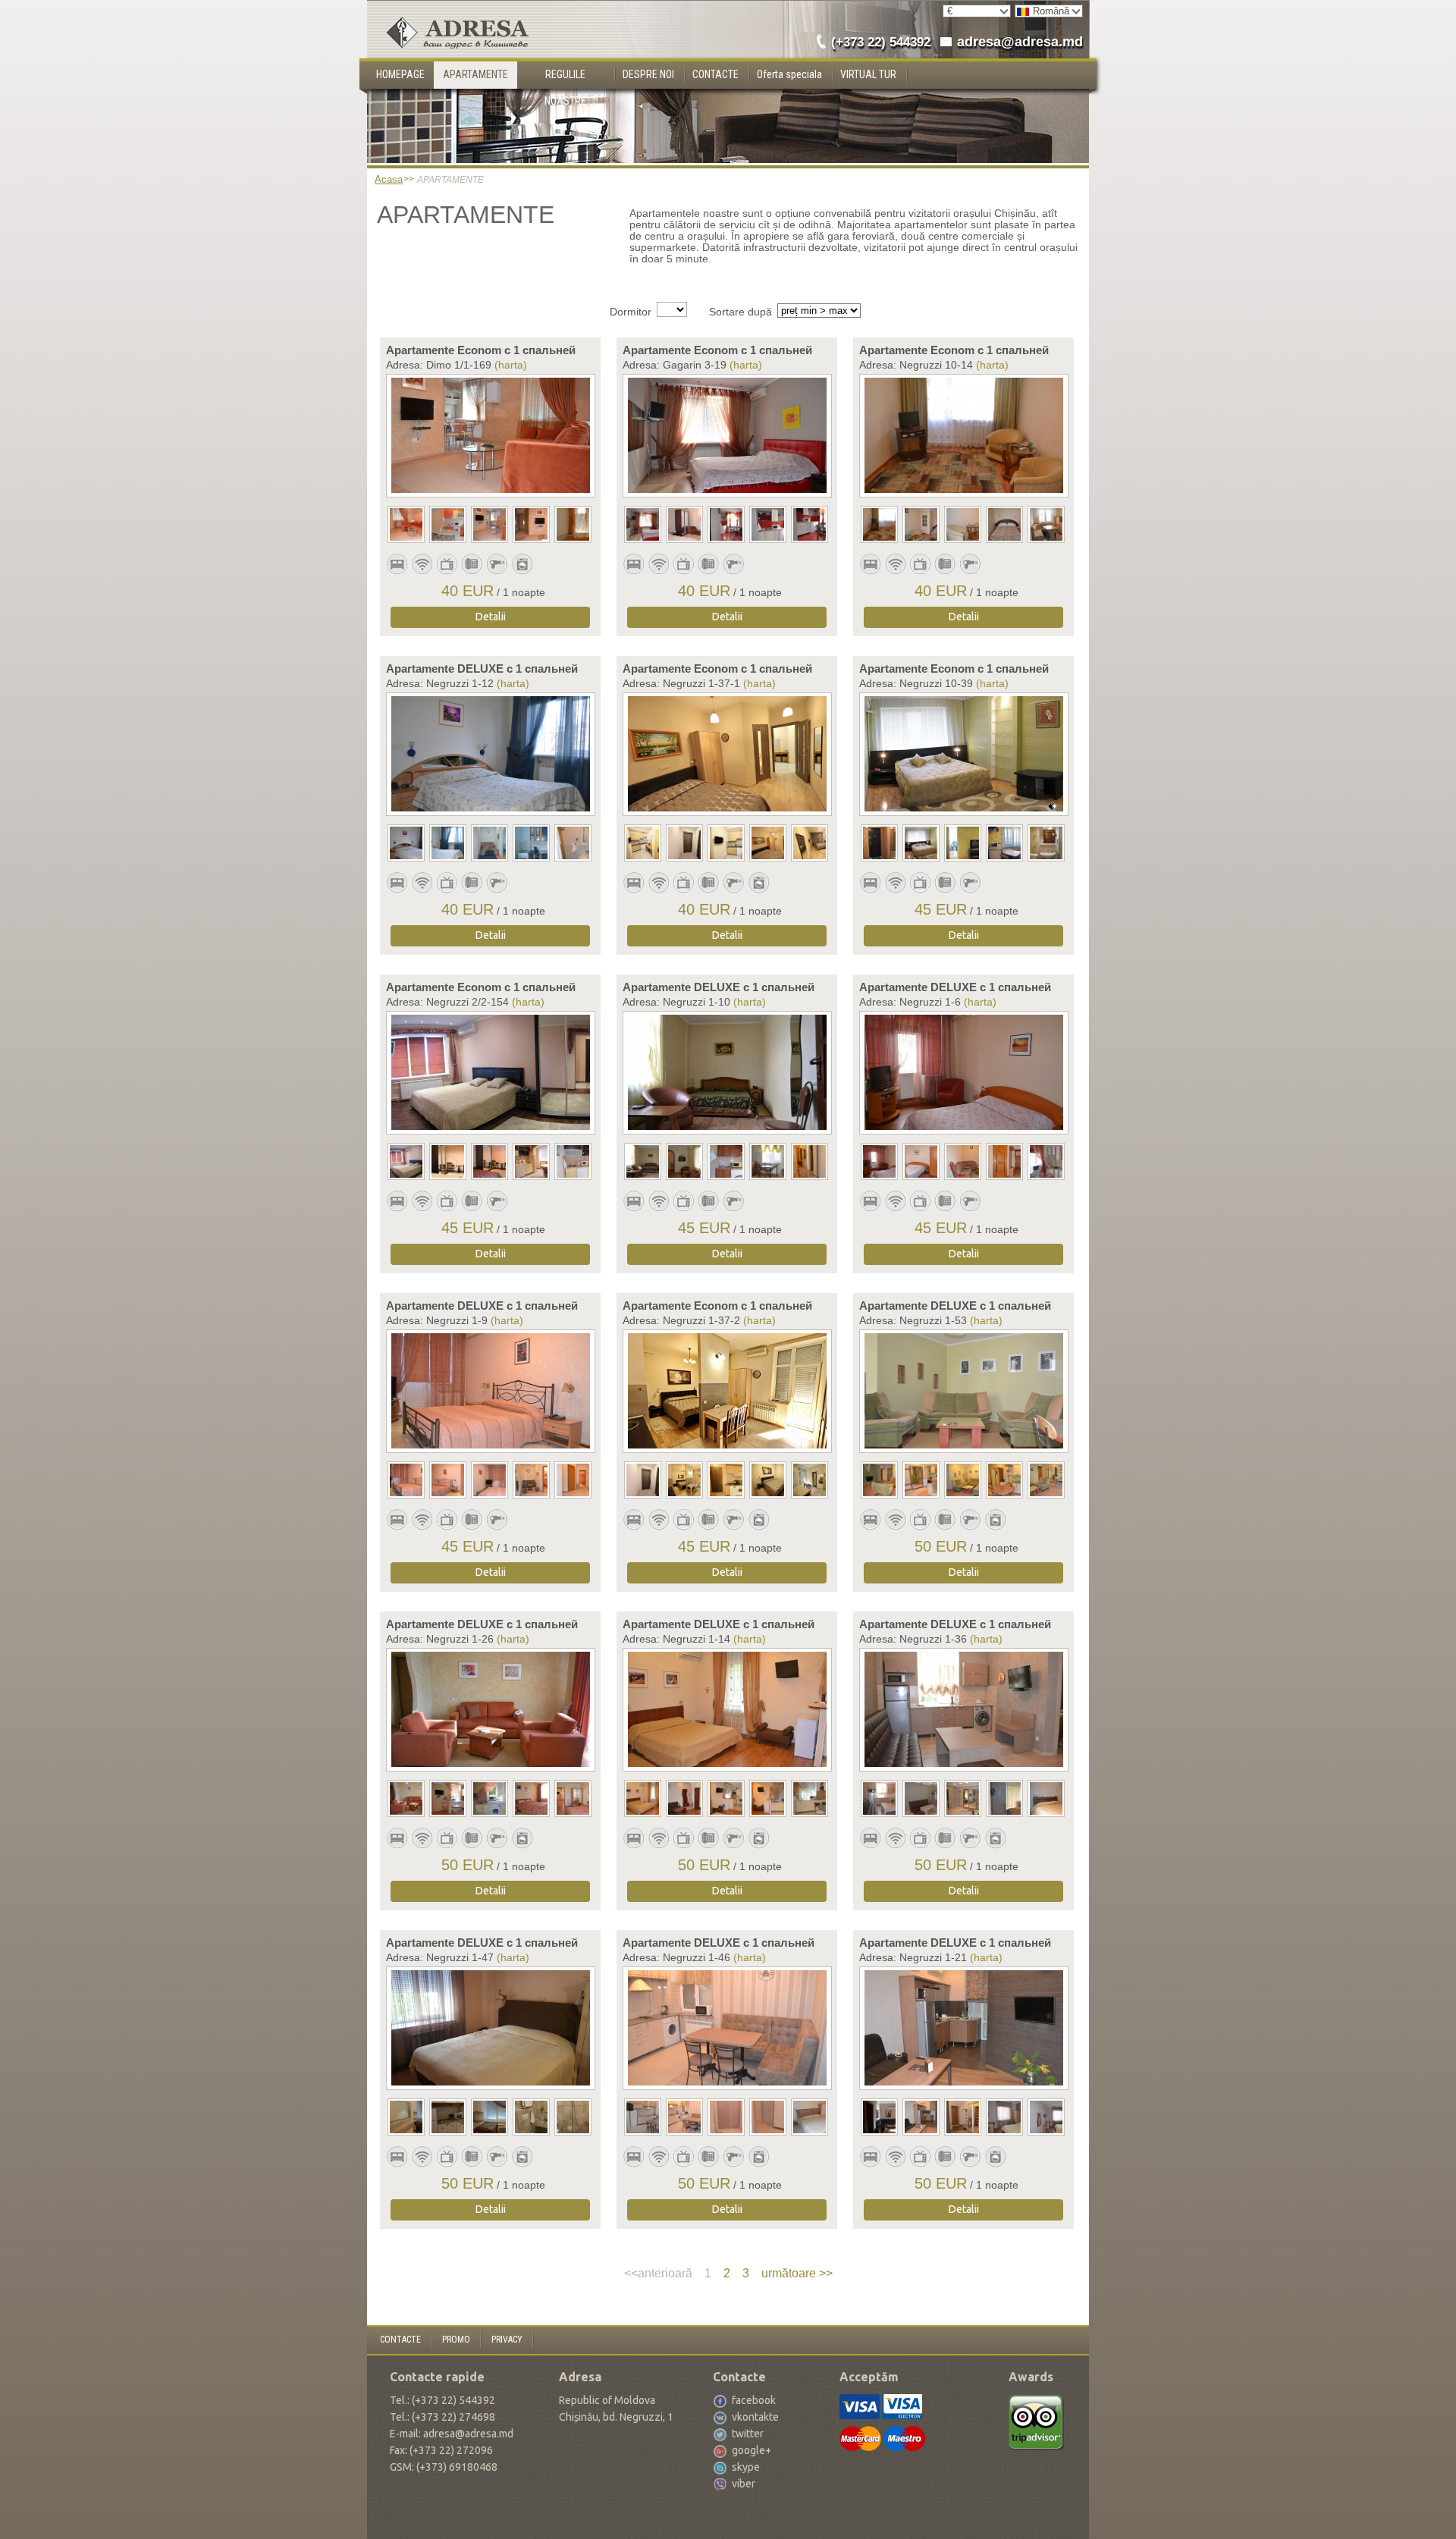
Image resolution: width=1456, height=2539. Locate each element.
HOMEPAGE (400, 74)
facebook (754, 2400)
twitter (748, 2434)
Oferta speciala (789, 74)
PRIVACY (507, 2340)
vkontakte (755, 2417)
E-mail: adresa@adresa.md (452, 2434)
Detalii (491, 617)
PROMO (456, 2340)
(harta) (511, 365)
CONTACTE (715, 74)
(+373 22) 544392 (881, 42)
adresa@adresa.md (1020, 42)
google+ (752, 2450)
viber (744, 2484)
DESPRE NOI (648, 74)
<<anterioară (658, 2273)
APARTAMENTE (475, 74)
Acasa (389, 179)
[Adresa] (448, 13)
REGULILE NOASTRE (565, 78)
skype (746, 2467)
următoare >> (797, 2273)
